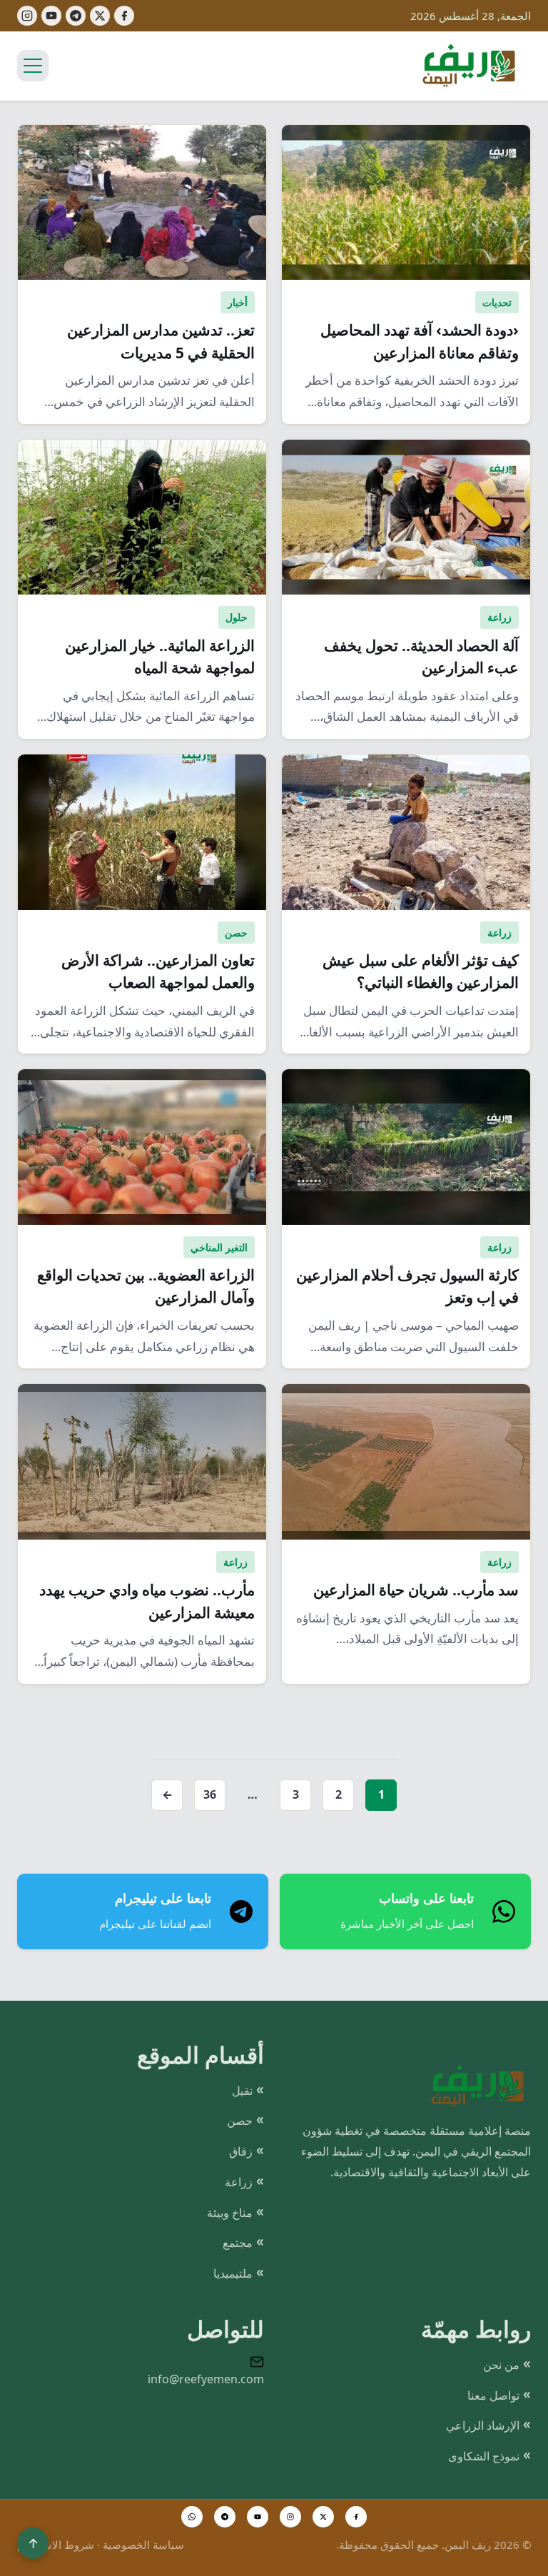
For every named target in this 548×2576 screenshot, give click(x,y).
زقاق (241, 2151)
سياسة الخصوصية (143, 2545)
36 (210, 1794)
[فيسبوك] (124, 16)
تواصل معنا (493, 2395)
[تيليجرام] (76, 16)
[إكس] (100, 16)
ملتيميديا (233, 2273)
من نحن (501, 2365)
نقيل (242, 2091)
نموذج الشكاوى (484, 2456)
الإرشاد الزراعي (483, 2425)
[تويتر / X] (323, 2517)
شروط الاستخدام (56, 2545)
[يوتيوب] (51, 16)
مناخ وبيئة (230, 2213)
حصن (240, 2121)
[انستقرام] (290, 2517)
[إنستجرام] (27, 16)
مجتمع (238, 2243)
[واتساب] (192, 2517)
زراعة (239, 2182)
